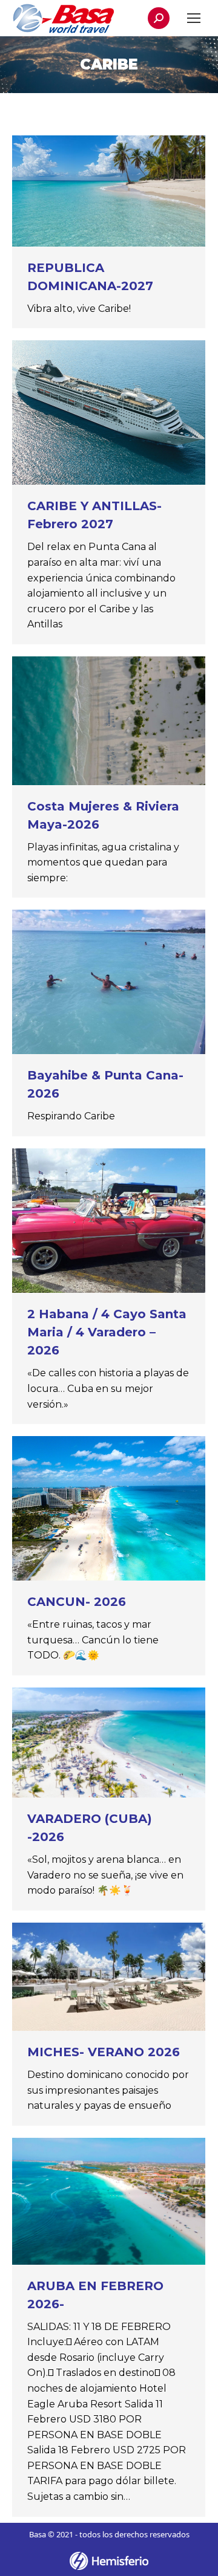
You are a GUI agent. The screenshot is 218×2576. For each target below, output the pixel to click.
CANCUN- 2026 (77, 1602)
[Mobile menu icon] (194, 18)
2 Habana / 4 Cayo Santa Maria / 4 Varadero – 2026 (107, 1332)
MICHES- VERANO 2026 (104, 2052)
